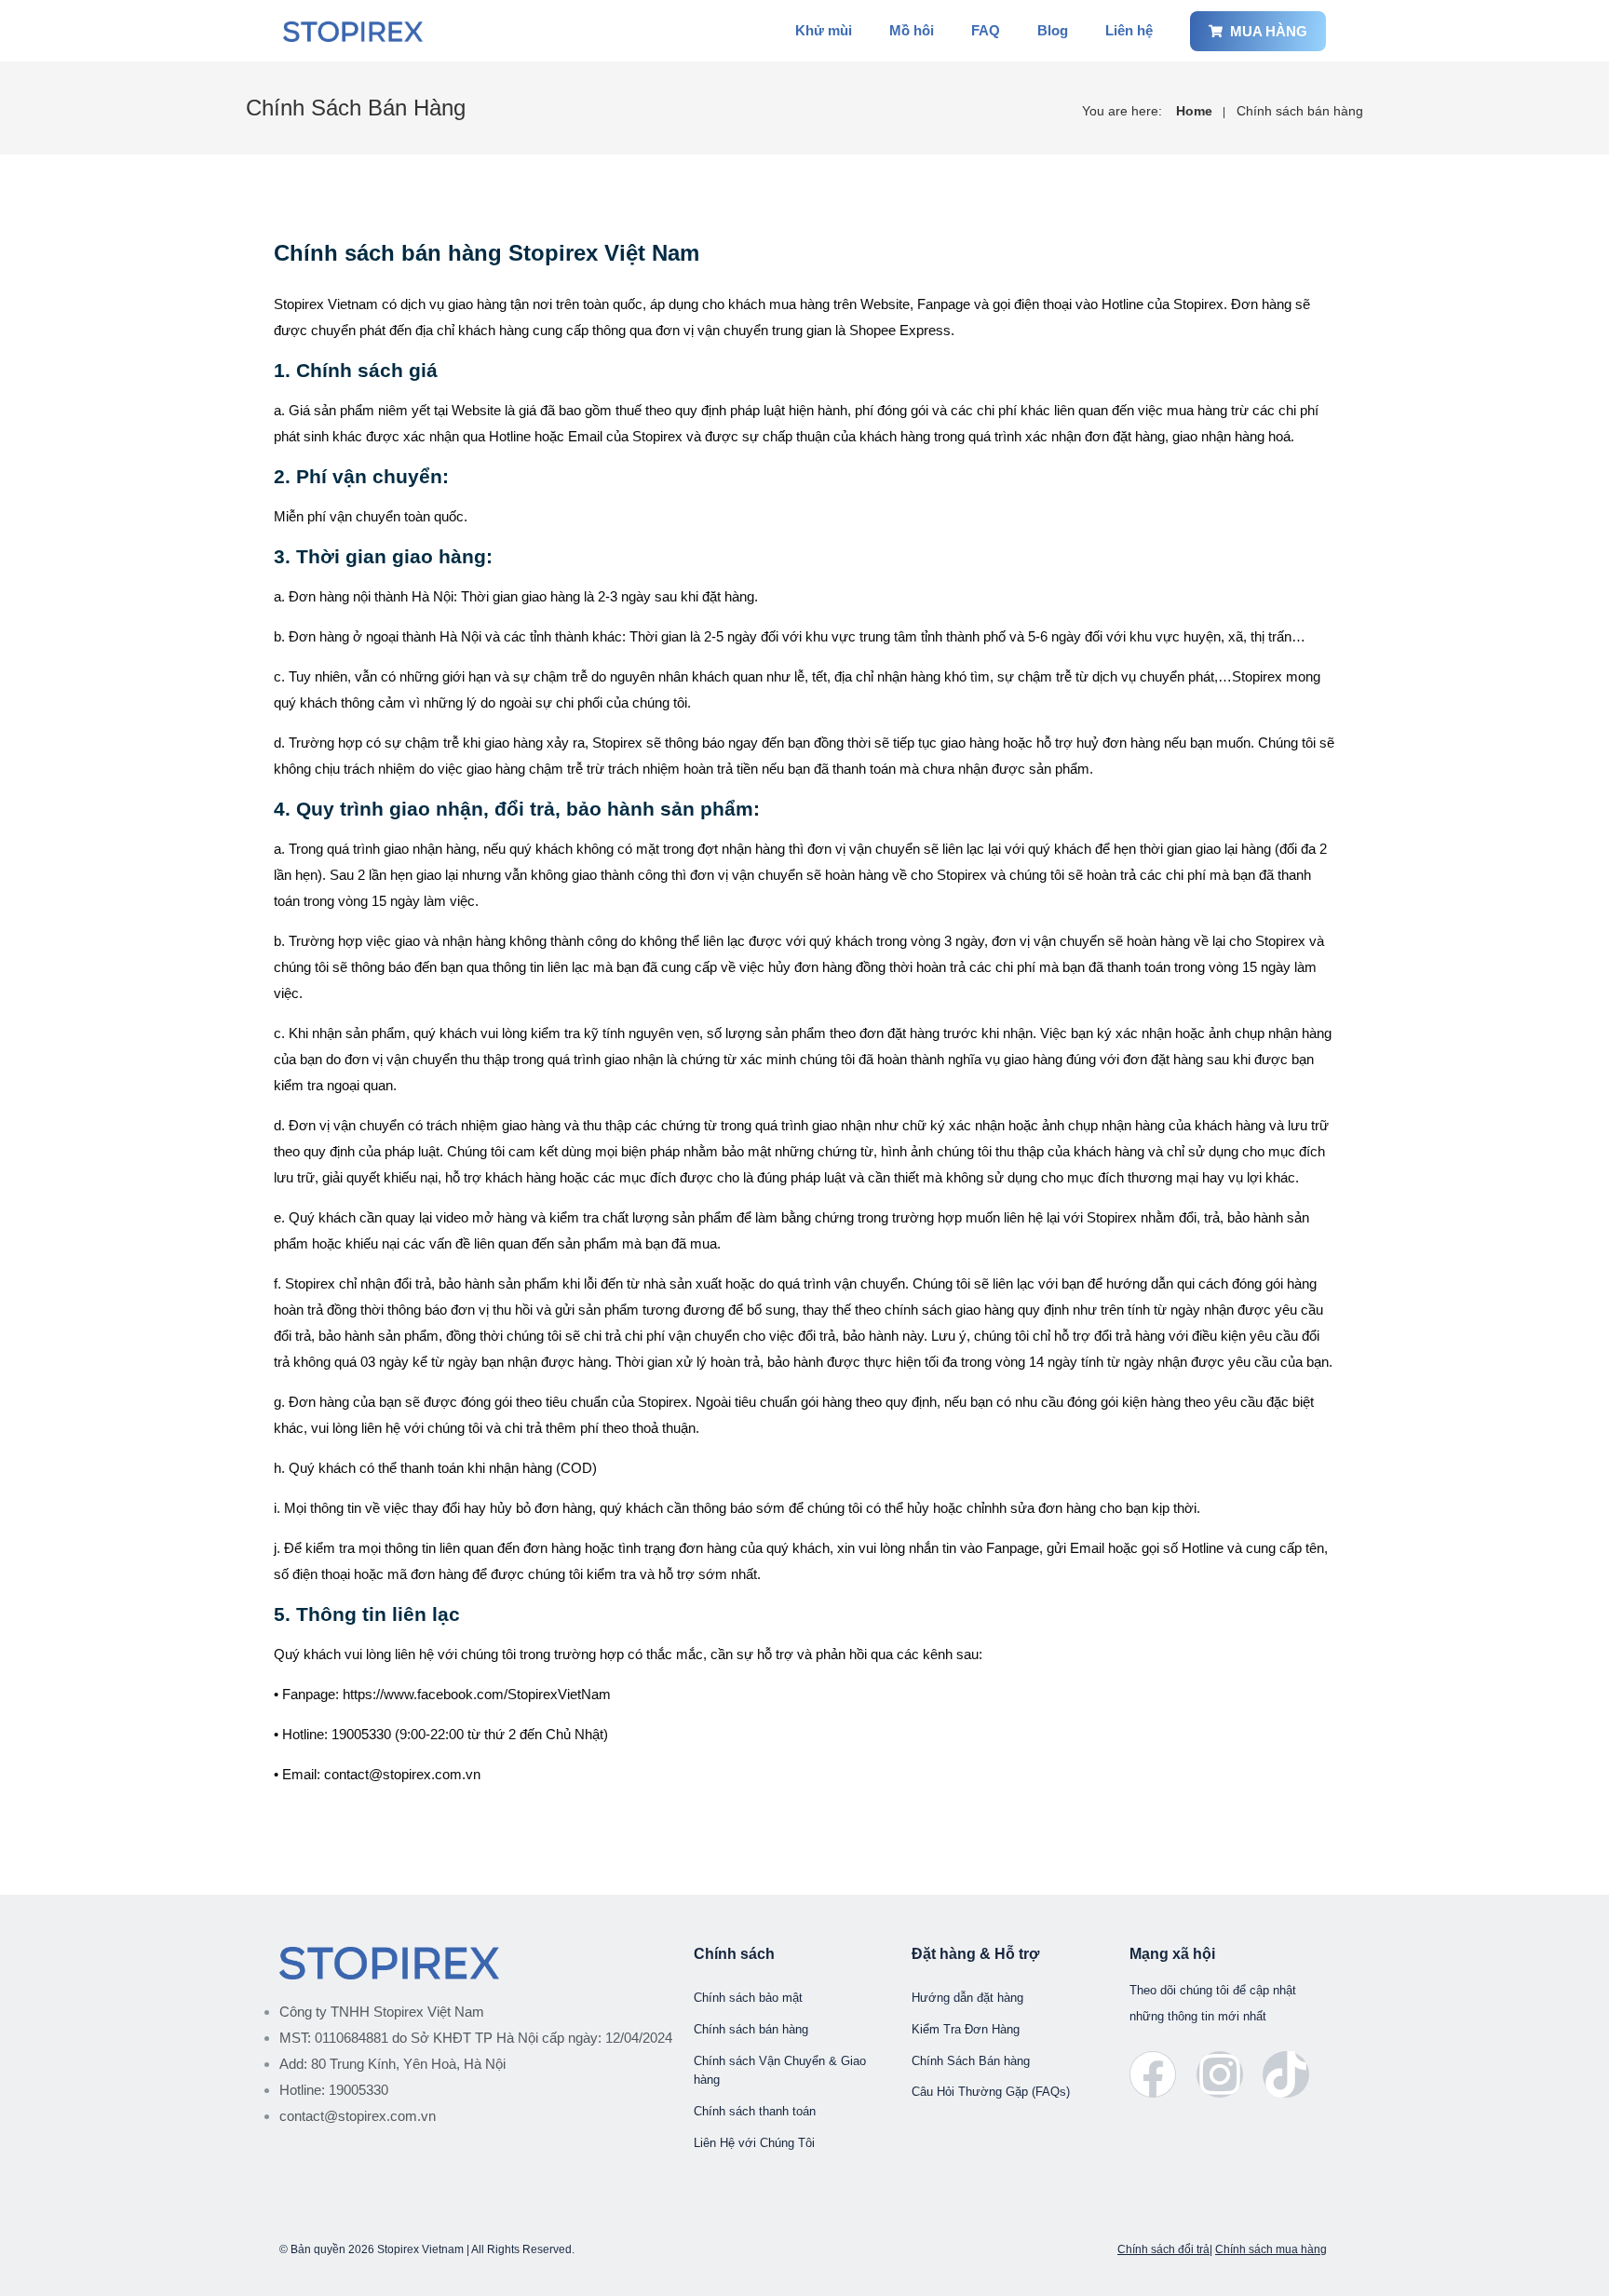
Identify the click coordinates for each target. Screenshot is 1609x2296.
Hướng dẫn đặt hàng (967, 1998)
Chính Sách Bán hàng (971, 2061)
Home (1194, 111)
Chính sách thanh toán (755, 2111)
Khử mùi (824, 30)
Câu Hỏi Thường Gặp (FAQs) (991, 2092)
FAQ (986, 30)
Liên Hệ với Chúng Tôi (754, 2143)
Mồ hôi (912, 30)
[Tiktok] (1286, 2074)
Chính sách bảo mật (748, 1998)
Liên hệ (1129, 30)
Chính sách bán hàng (1300, 111)
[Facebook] (1153, 2074)
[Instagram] (1220, 2074)
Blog (1053, 30)
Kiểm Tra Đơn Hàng (966, 2029)
